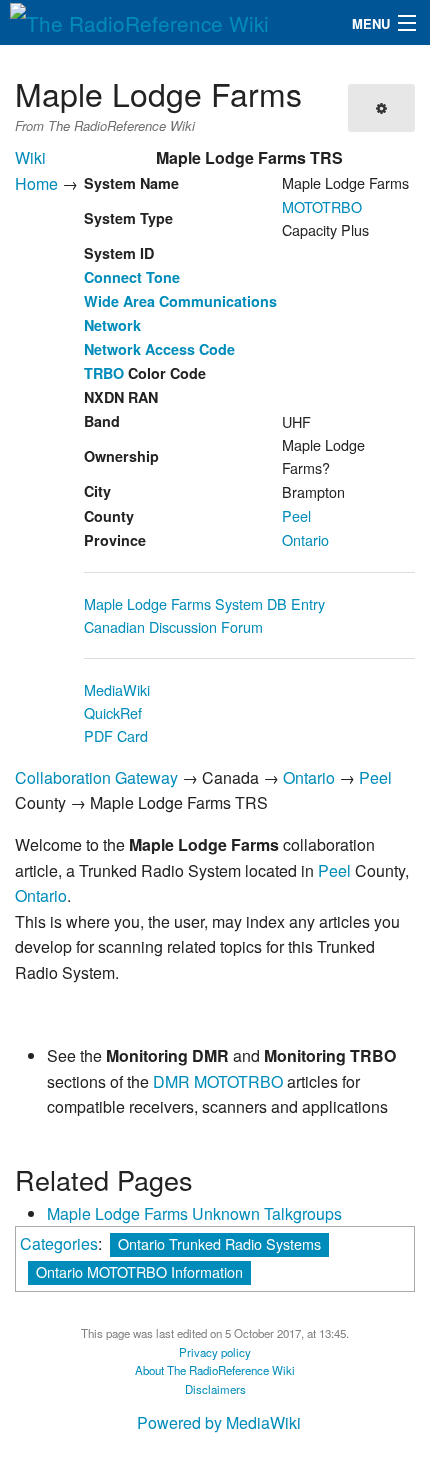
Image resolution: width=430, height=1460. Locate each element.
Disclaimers (215, 1389)
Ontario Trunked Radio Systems (219, 1243)
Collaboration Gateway (96, 777)
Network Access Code (159, 349)
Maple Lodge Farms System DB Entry (204, 603)
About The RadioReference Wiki (215, 1370)
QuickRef (113, 712)
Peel (296, 515)
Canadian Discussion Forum (173, 626)
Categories (59, 1243)
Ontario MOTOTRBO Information (139, 1271)
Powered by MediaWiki (219, 1422)
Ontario (305, 539)
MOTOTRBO (322, 206)
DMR (171, 1081)
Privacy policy (215, 1352)
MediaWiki (117, 689)
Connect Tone (132, 277)
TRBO (104, 373)
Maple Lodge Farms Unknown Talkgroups (194, 1213)
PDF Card (116, 735)
